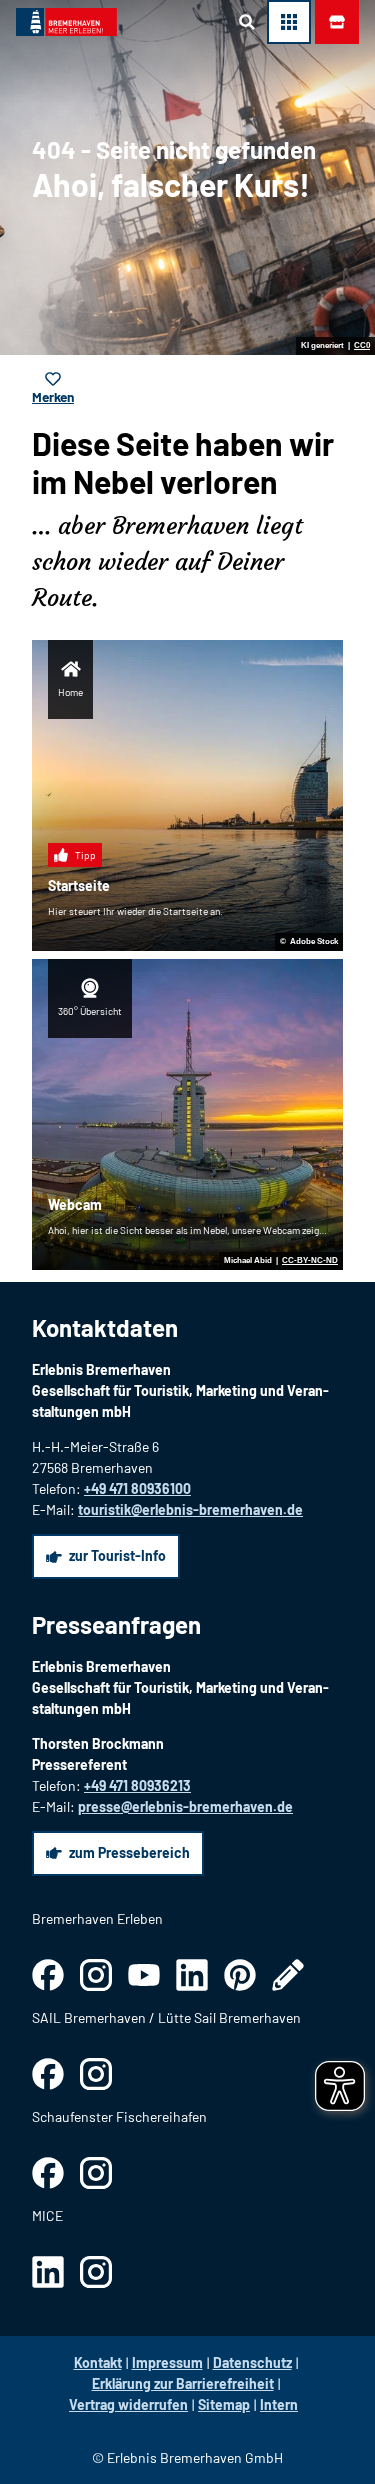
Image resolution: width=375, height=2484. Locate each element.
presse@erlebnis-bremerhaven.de (185, 1806)
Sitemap (224, 2404)
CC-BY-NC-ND (310, 1261)
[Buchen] (337, 22)
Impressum (167, 2362)
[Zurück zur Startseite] (66, 22)
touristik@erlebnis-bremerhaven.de (190, 1509)
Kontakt (98, 2362)
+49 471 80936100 (137, 1488)
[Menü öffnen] (289, 22)
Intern (279, 2404)
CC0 (362, 346)
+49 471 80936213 (137, 1785)
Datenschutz (252, 2362)
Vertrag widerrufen (128, 2404)
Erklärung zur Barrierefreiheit (183, 2383)
